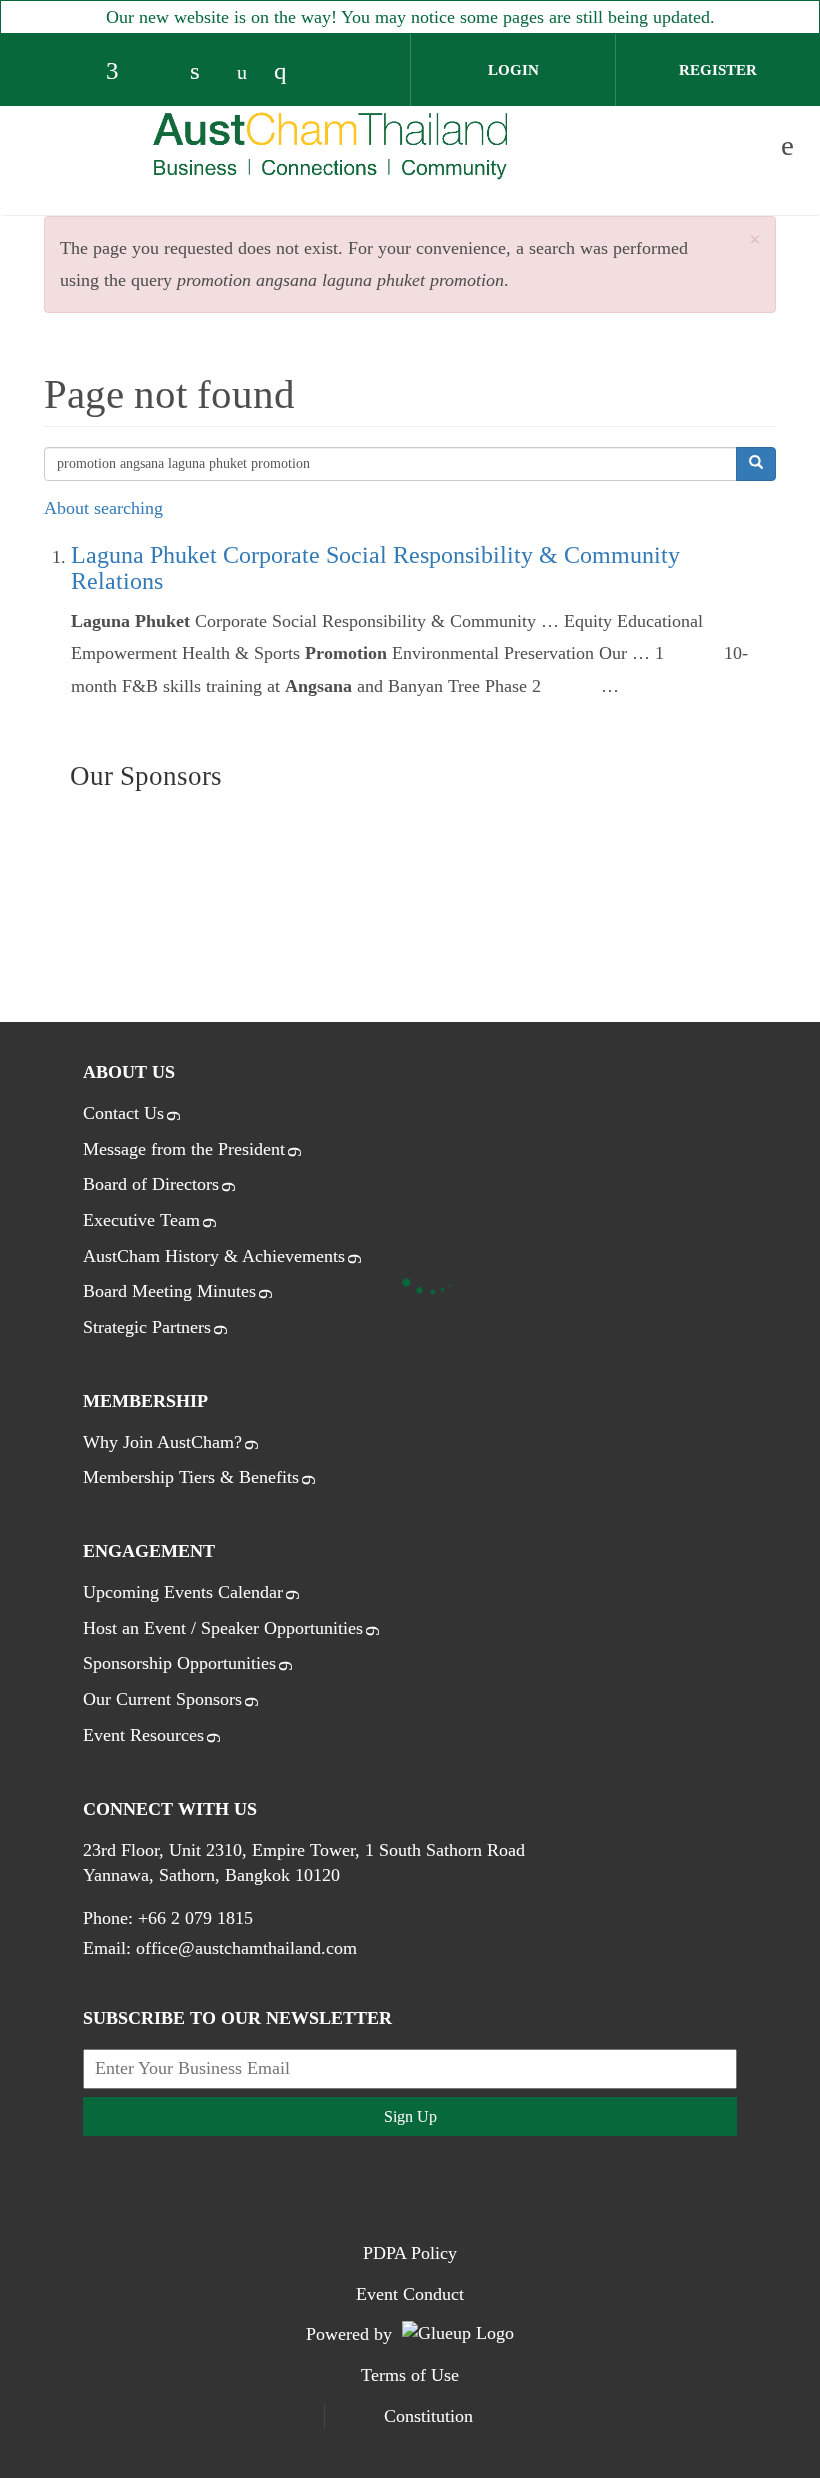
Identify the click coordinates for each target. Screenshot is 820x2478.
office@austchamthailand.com (246, 1948)
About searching (103, 508)
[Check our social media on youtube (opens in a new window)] (247, 73)
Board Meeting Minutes (169, 1291)
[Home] (331, 145)
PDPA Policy (410, 2253)
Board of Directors (151, 1184)
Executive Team (141, 1220)
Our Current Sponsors (162, 1699)
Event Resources (143, 1735)
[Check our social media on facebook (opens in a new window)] (121, 73)
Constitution (428, 2416)
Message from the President (184, 1149)
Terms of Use (410, 2375)
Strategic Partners (147, 1327)
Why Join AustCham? (162, 1442)
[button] (755, 240)
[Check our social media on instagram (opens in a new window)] (289, 73)
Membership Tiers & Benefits (191, 1477)
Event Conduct (410, 2294)
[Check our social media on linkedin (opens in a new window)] (205, 73)
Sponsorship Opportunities (179, 1663)
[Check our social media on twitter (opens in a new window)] (163, 73)
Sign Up (410, 2116)
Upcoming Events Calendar (183, 1592)
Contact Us (123, 1113)
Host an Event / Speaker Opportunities (223, 1628)
